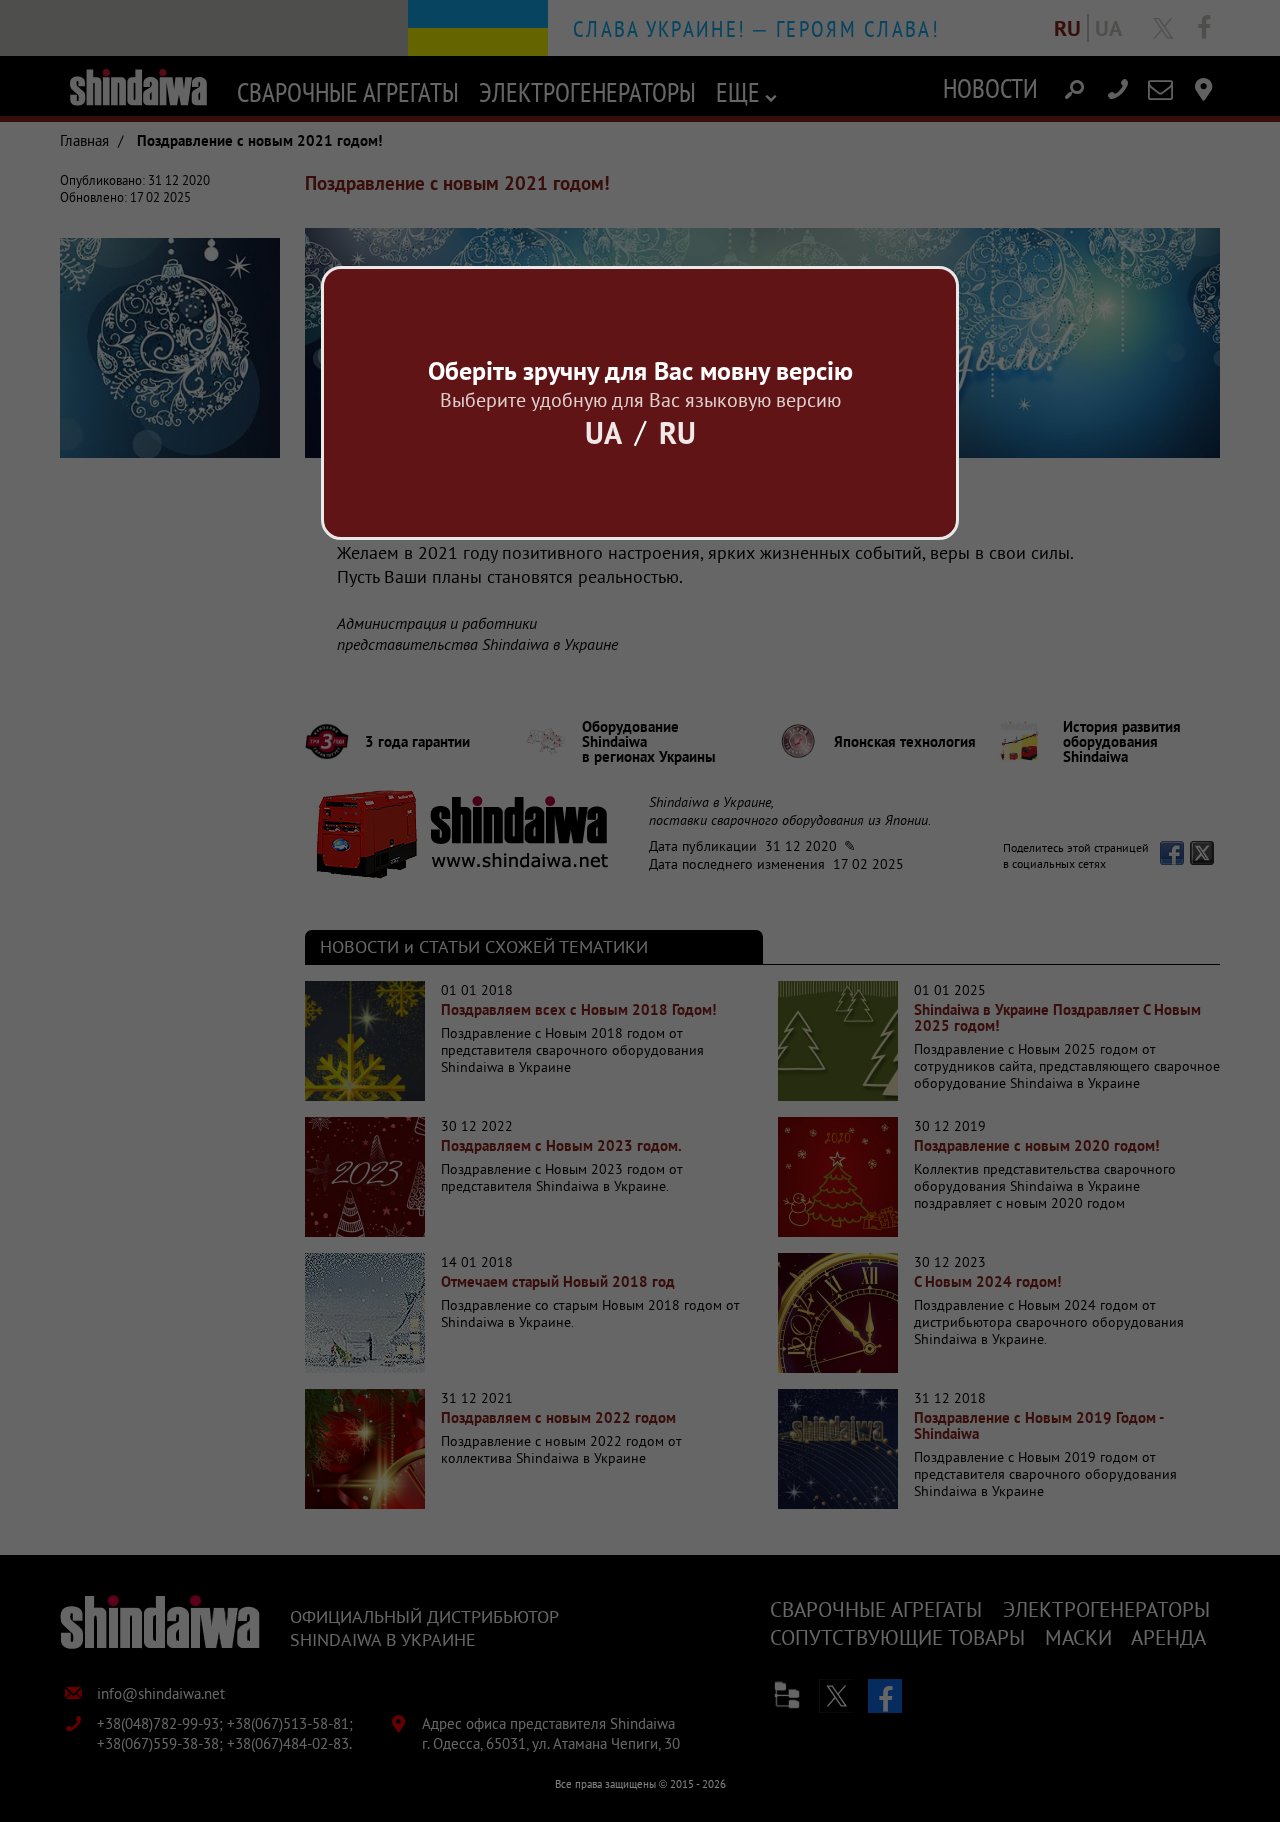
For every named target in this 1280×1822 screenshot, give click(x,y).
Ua (603, 432)
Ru (677, 432)
